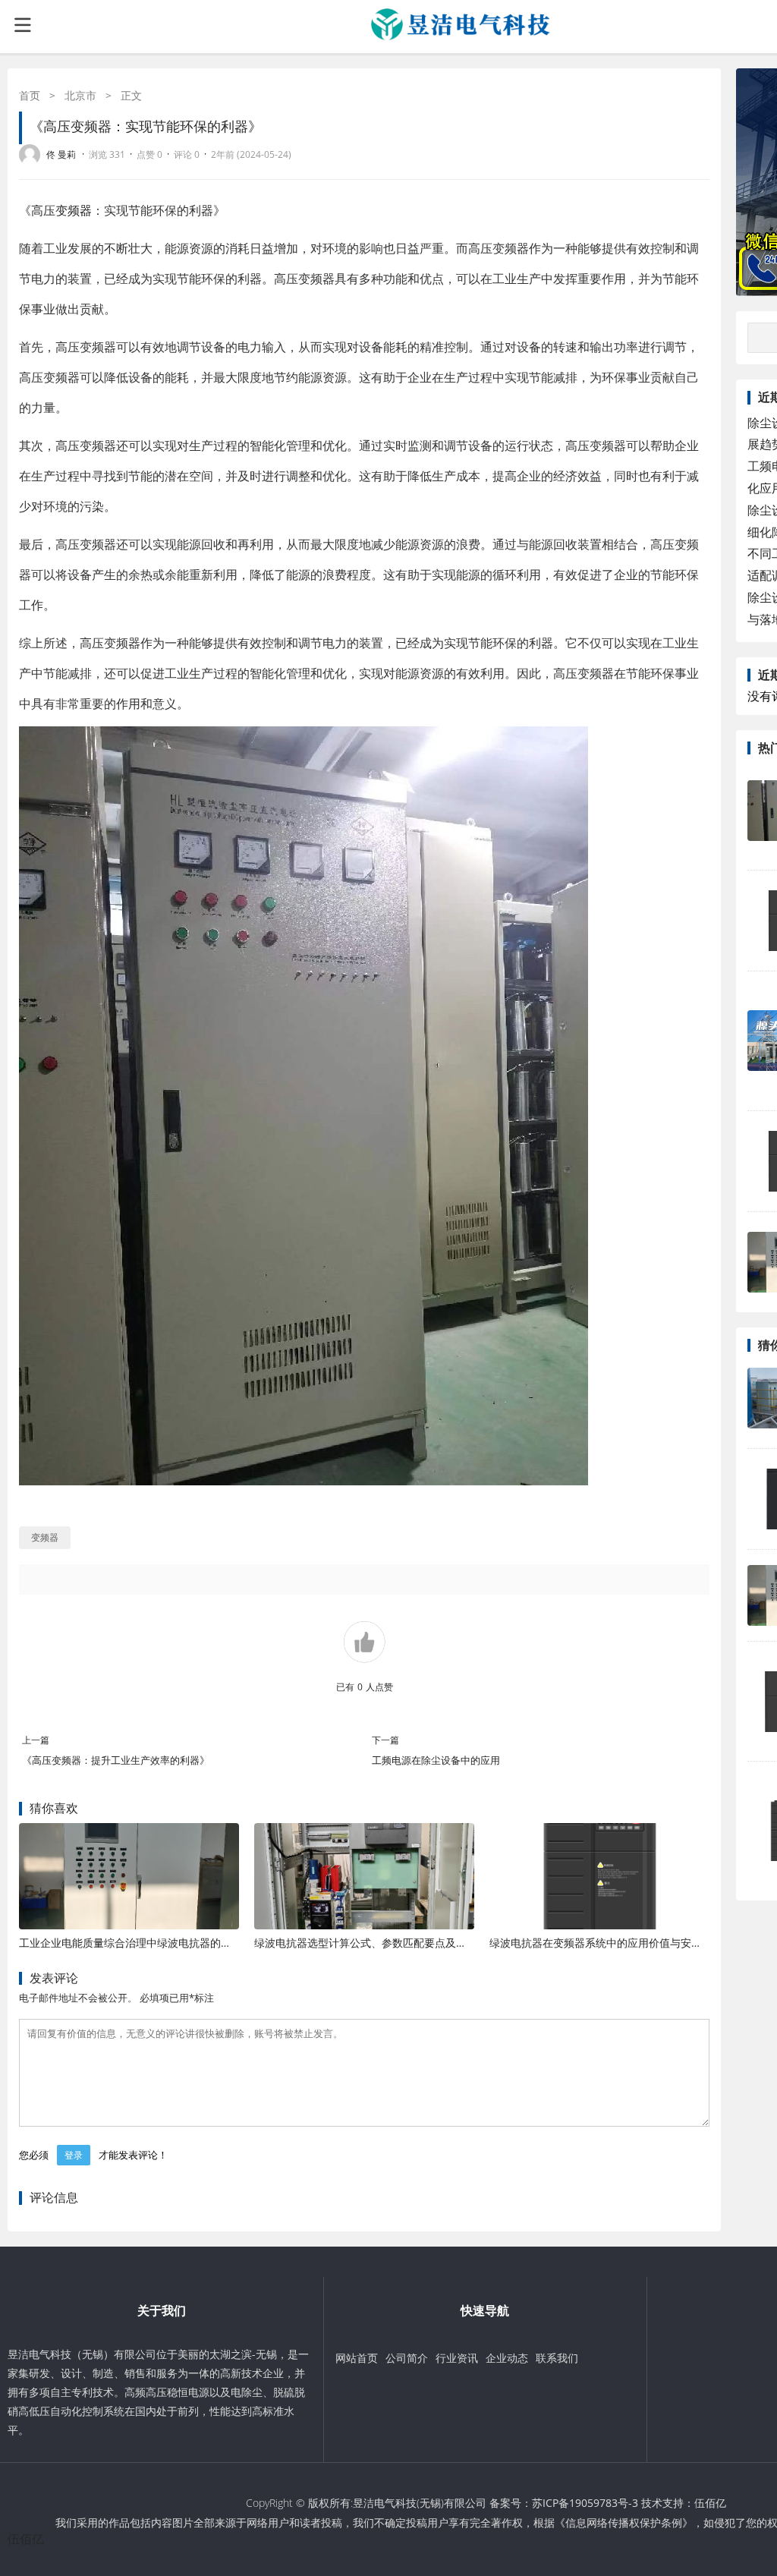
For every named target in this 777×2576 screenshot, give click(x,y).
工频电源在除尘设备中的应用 (436, 1760)
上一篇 (36, 1740)
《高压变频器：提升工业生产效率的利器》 (116, 1760)
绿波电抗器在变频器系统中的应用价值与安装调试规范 (617, 1943)
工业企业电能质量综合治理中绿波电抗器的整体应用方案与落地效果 (178, 1943)
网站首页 (357, 2358)
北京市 (80, 95)
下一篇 (385, 1740)
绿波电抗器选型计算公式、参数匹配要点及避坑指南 (376, 1943)
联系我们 (557, 2358)
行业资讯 (457, 2358)
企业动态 (507, 2358)
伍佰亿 (710, 2503)
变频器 (74, 210)
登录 (74, 2155)
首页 (30, 95)
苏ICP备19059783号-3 (585, 2503)
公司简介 (407, 2358)
